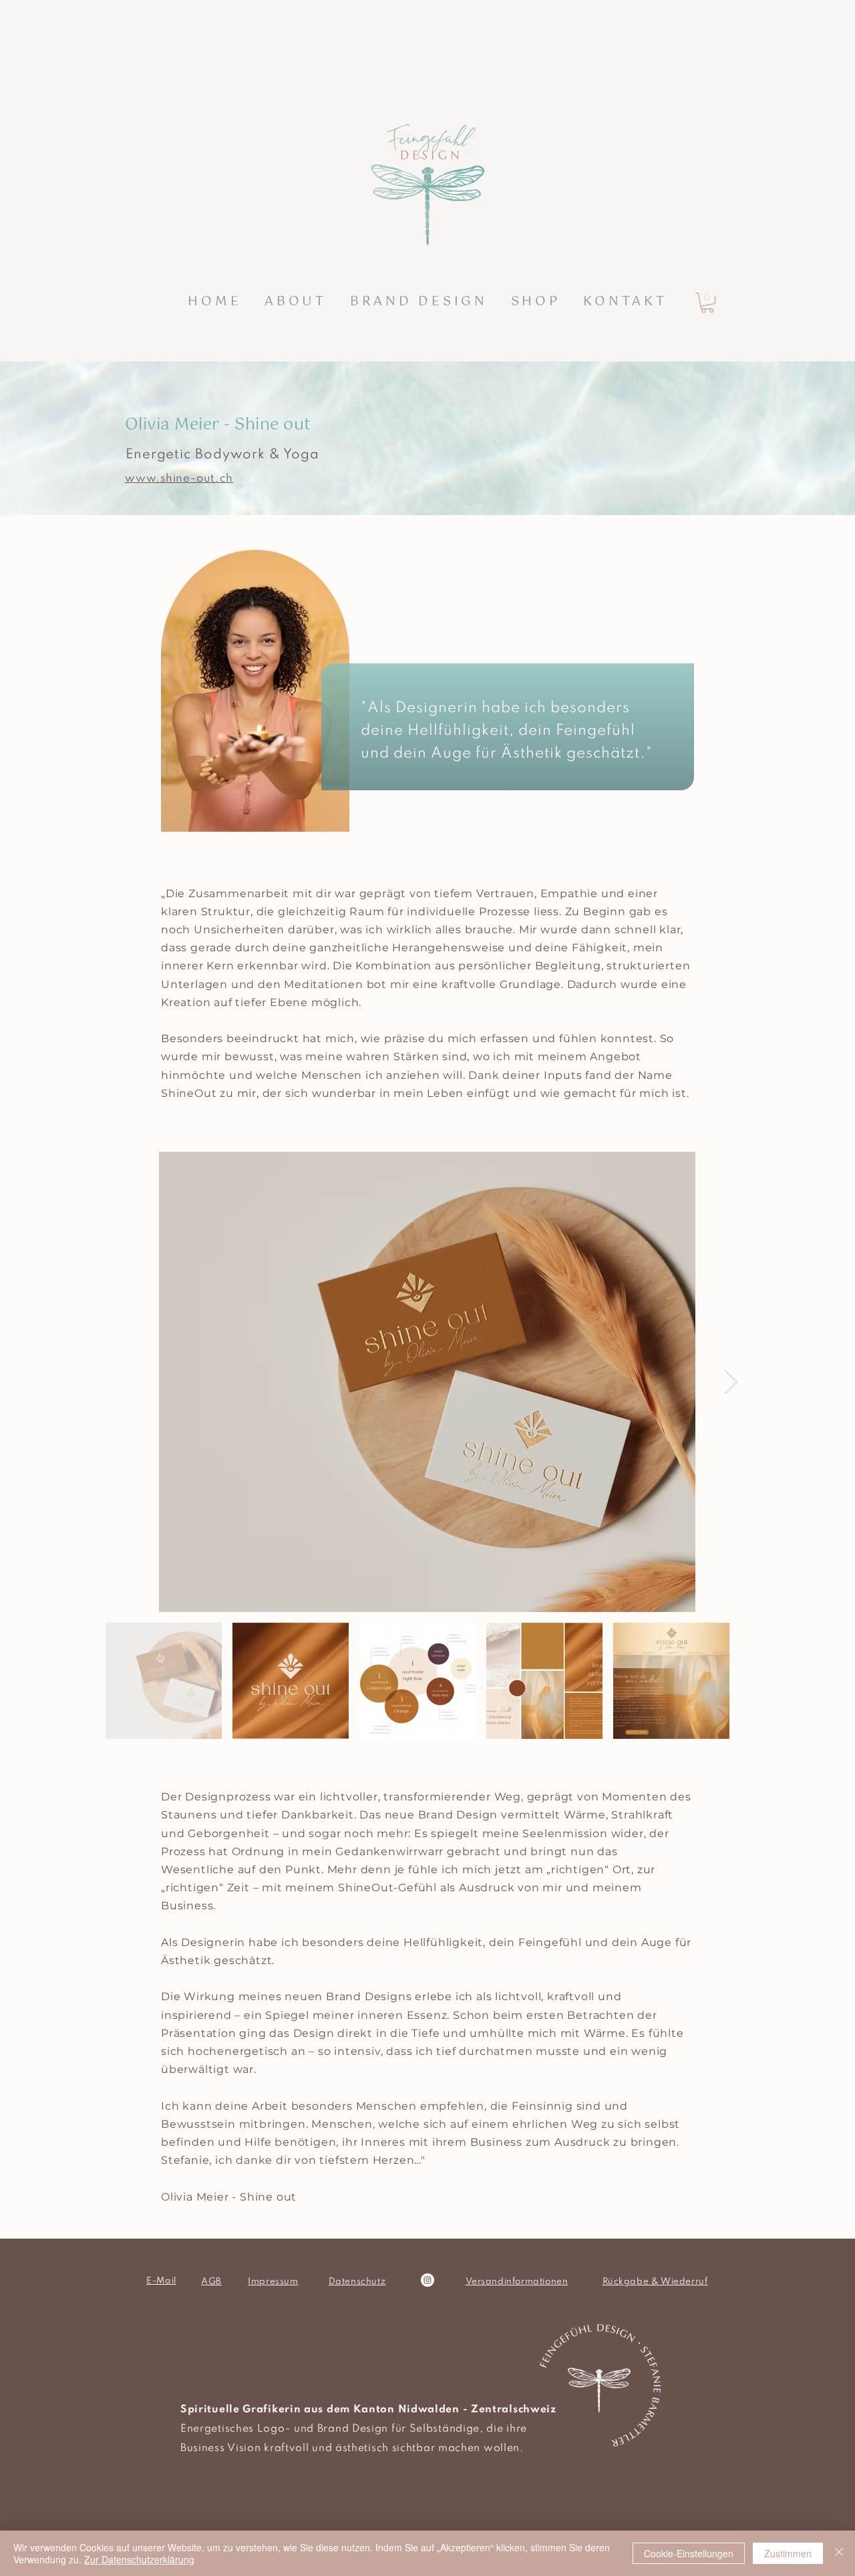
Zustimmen (788, 2553)
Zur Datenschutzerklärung (139, 2559)
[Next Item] (731, 1382)
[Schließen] (839, 2553)
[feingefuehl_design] (427, 2280)
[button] (418, 302)
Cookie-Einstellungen (689, 2553)
